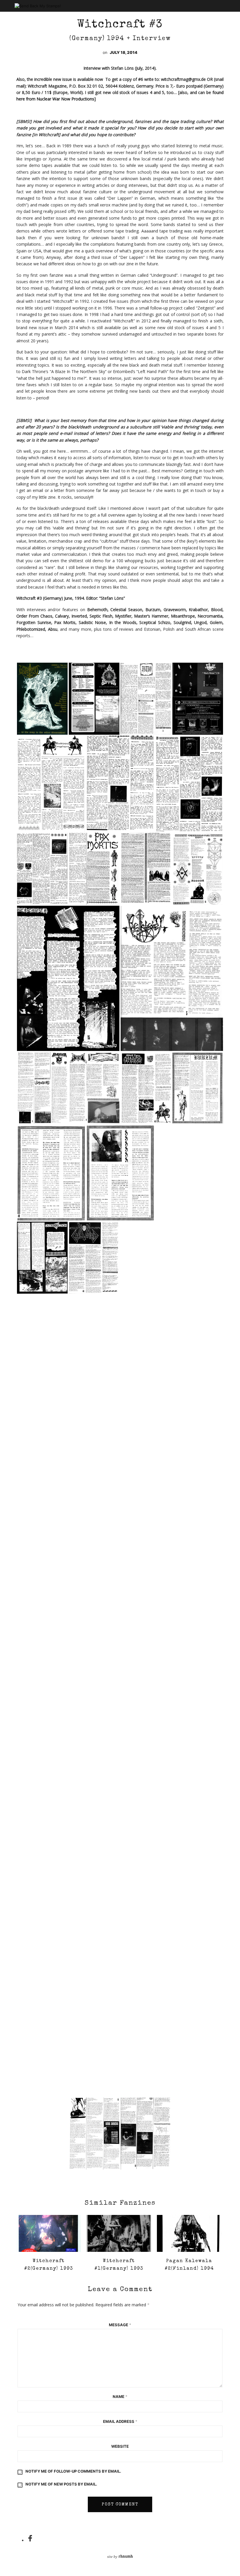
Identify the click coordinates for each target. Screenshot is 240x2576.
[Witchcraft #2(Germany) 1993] (49, 2233)
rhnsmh (126, 2557)
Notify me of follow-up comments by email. (73, 2471)
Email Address (120, 2421)
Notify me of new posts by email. (61, 2484)
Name (120, 2396)
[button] (42, 699)
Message (120, 2325)
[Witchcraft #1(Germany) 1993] (119, 2233)
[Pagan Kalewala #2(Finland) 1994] (189, 2233)
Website (120, 2446)
